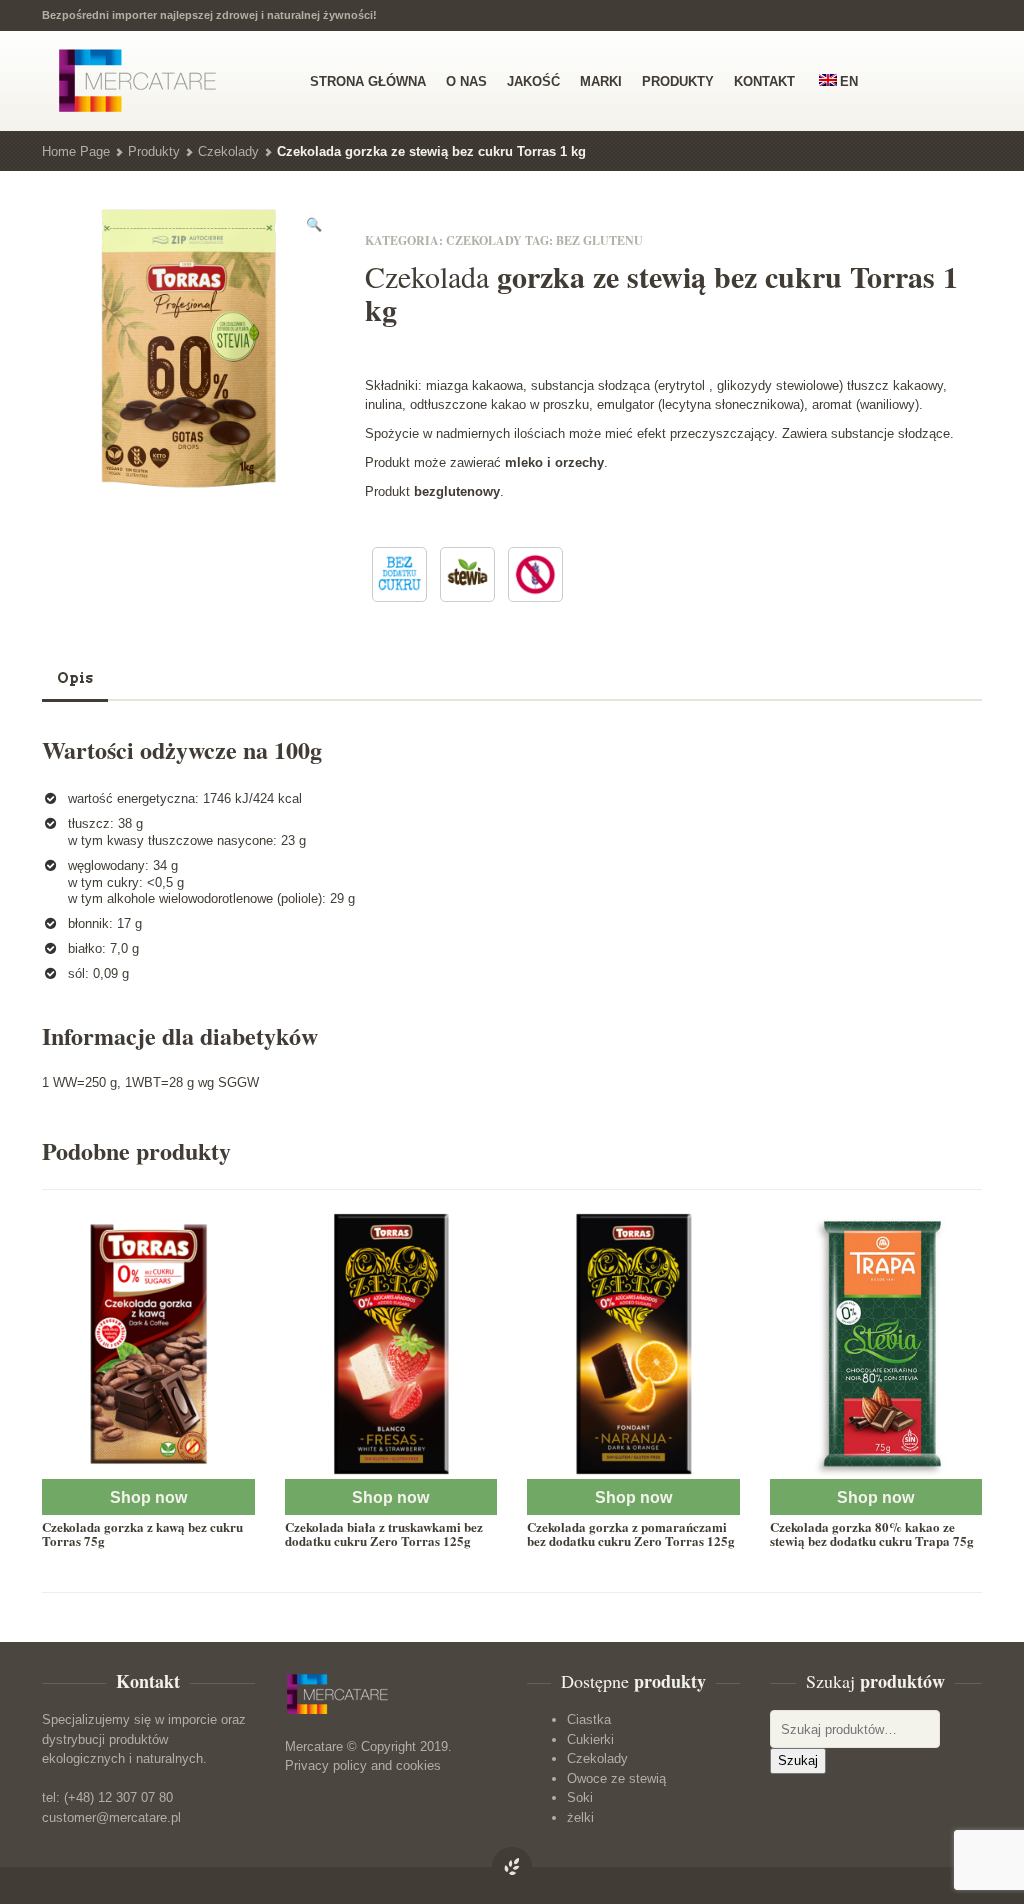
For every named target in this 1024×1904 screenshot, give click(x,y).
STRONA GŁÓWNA (368, 81)
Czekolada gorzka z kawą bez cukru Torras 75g (142, 1533)
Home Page (76, 151)
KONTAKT (764, 81)
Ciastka (589, 1719)
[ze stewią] (467, 574)
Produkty (154, 151)
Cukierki (590, 1739)
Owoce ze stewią (616, 1778)
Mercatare (314, 1746)
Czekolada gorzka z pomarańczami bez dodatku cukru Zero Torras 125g (631, 1533)
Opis (75, 678)
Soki (580, 1797)
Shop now (148, 1497)
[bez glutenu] (535, 574)
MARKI (601, 81)
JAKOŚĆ (533, 81)
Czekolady (228, 151)
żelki (580, 1817)
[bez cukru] (399, 574)
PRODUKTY (678, 81)
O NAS (466, 81)
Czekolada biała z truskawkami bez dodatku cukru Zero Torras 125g (384, 1533)
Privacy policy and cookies (363, 1765)
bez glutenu (599, 240)
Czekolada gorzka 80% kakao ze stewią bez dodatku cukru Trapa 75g (872, 1533)
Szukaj (798, 1760)
